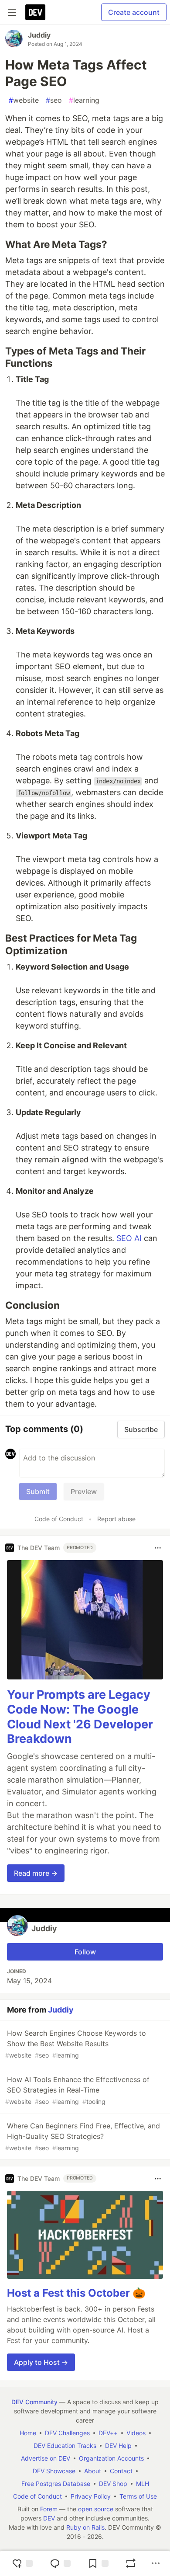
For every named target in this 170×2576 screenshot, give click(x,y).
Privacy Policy (91, 2496)
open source (96, 2509)
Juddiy (39, 35)
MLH (143, 2484)
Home (28, 2433)
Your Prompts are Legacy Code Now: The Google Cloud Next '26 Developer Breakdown (80, 1717)
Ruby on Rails (85, 2527)
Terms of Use (138, 2496)
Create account (134, 12)
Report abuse (116, 1519)
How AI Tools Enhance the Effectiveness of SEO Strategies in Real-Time (77, 2090)
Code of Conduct (59, 1519)
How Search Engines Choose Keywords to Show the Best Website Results (76, 2044)
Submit (38, 1491)
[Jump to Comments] (60, 2563)
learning (84, 100)
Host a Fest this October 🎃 (76, 2293)
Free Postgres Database (56, 2484)
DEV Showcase (54, 2471)
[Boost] (131, 2563)
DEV (49, 2518)
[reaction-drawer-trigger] (22, 2563)
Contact (121, 2471)
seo (54, 100)
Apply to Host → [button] (41, 2362)
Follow (85, 1952)
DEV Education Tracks (65, 2446)
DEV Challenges (67, 2433)
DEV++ (108, 2433)
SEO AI (129, 1238)
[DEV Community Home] (35, 12)
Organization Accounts (111, 2458)
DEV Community (34, 2402)
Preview (84, 1491)
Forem (49, 2509)
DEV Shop (113, 2484)
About (93, 2471)
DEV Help (118, 2446)
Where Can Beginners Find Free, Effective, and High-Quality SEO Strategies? (83, 2136)
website (24, 100)
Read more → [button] (36, 1873)
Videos (136, 2433)
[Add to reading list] (98, 2563)
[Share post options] (156, 2563)
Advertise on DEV (46, 2458)
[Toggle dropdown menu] (158, 1548)
